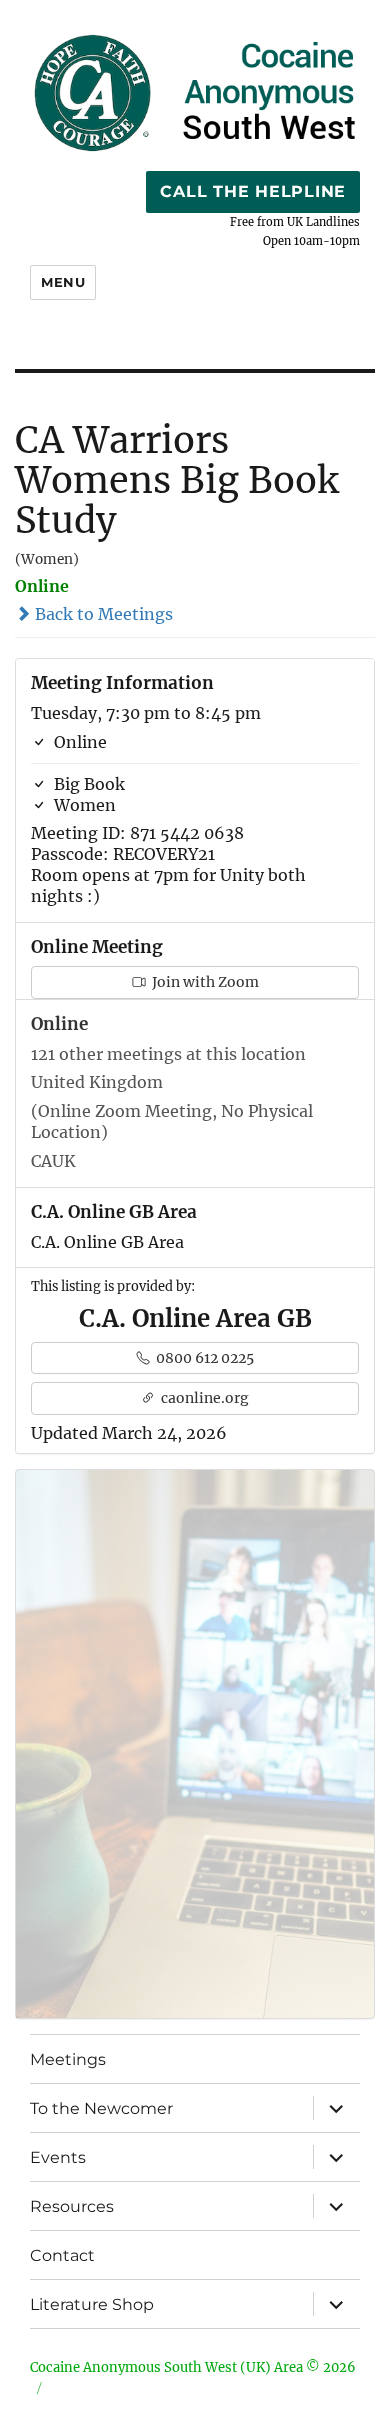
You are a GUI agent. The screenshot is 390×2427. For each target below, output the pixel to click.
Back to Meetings (102, 614)
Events (58, 2157)
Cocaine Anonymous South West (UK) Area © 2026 (193, 2367)
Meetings (68, 2059)
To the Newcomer (101, 2108)
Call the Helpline (253, 191)
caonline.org (203, 1398)
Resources (72, 2206)
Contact (62, 2255)
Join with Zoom (204, 982)
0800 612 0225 (203, 1358)
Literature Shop (92, 2304)
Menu (63, 282)
